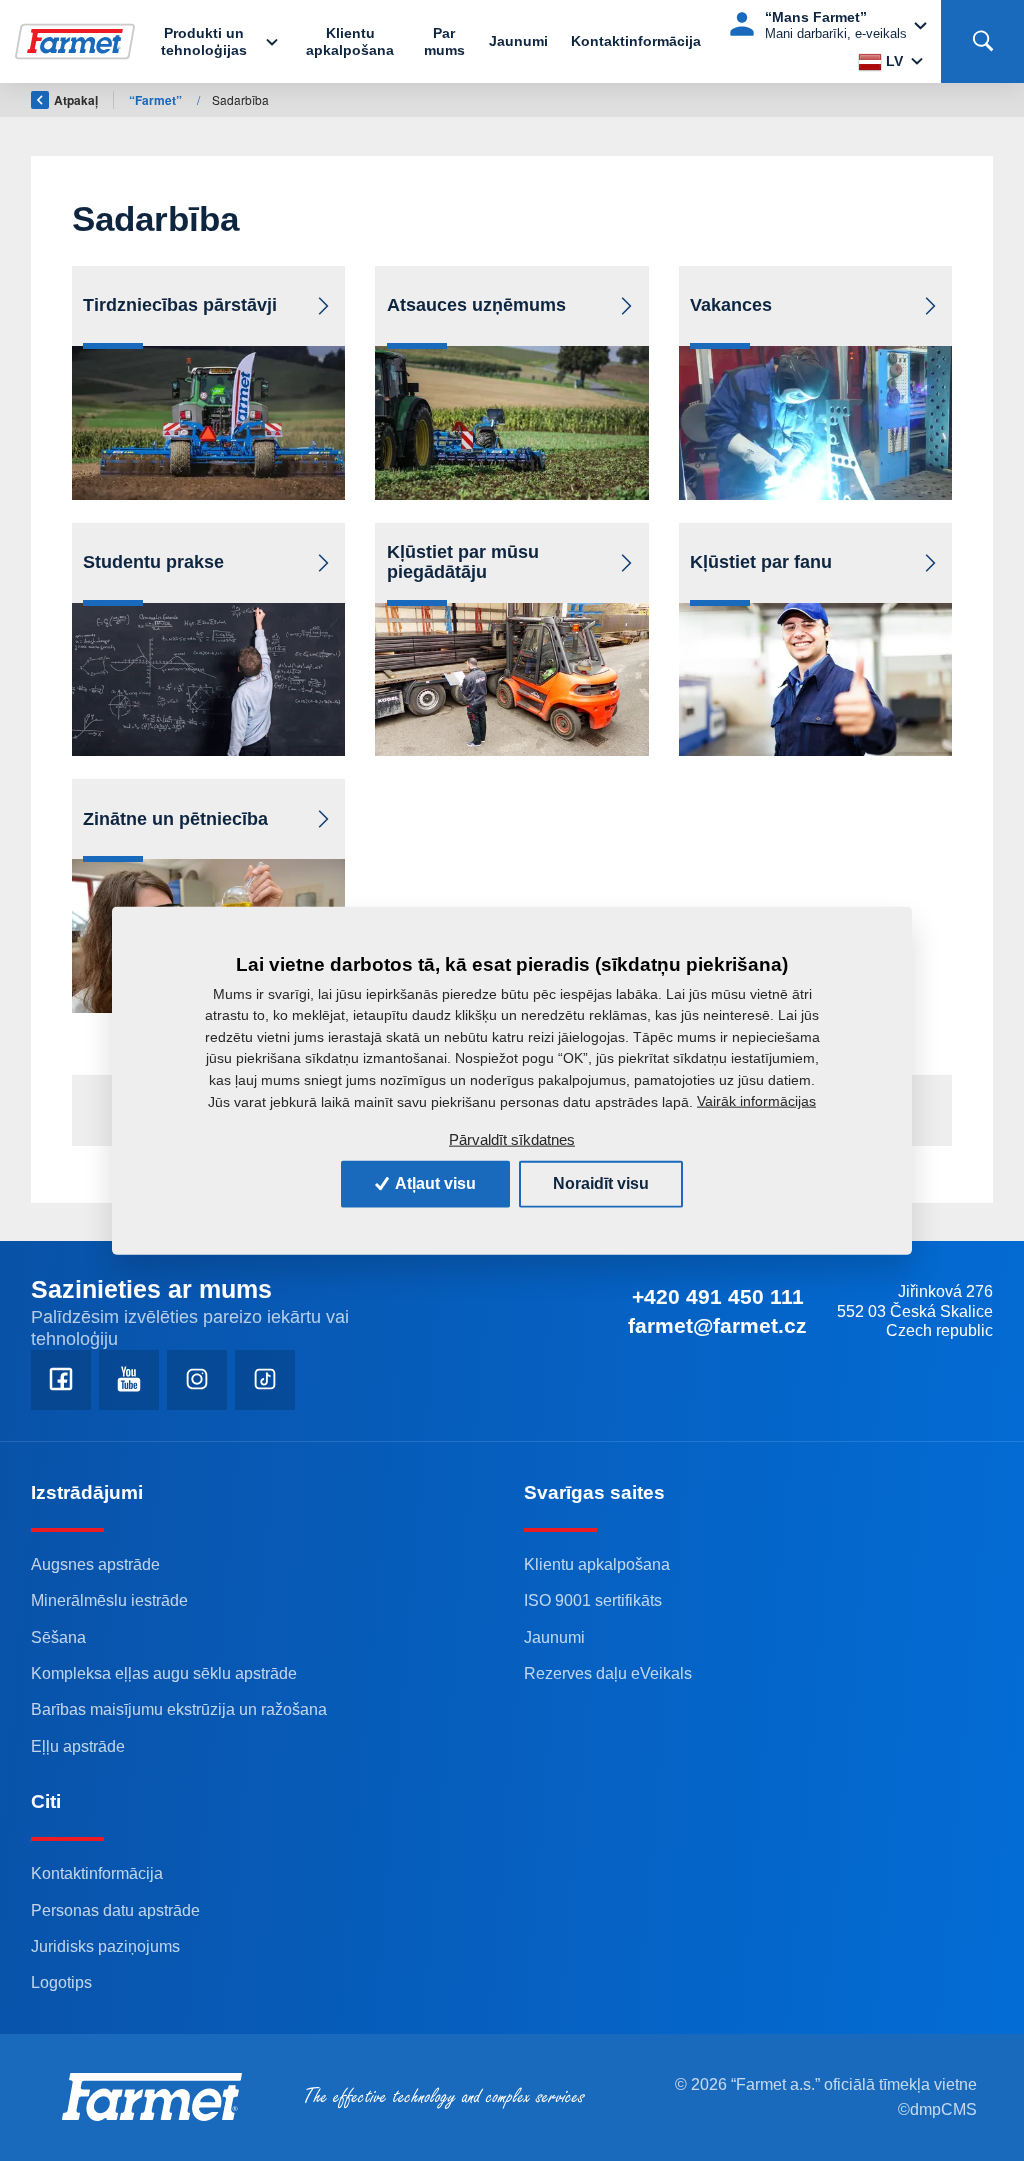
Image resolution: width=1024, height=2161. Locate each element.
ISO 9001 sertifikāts (593, 1600)
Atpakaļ (76, 100)
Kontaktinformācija (636, 41)
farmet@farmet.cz (717, 1325)
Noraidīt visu (601, 1183)
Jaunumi (518, 41)
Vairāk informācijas (756, 1101)
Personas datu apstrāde (115, 1910)
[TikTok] (265, 1380)
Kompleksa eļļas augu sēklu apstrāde (164, 1673)
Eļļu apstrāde (78, 1746)
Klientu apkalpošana (350, 41)
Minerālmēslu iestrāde (109, 1600)
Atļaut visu (434, 1183)
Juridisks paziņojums (105, 1946)
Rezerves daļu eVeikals (608, 1673)
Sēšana (58, 1637)
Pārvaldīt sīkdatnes (512, 1139)
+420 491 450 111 (718, 1296)
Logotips (61, 1982)
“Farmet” (157, 100)
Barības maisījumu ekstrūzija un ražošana (179, 1709)
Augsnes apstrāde (95, 1564)
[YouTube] (129, 1380)
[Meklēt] (982, 41)
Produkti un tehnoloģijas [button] (204, 41)
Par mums (444, 41)
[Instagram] (197, 1380)
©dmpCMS (937, 2109)
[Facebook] (61, 1380)
